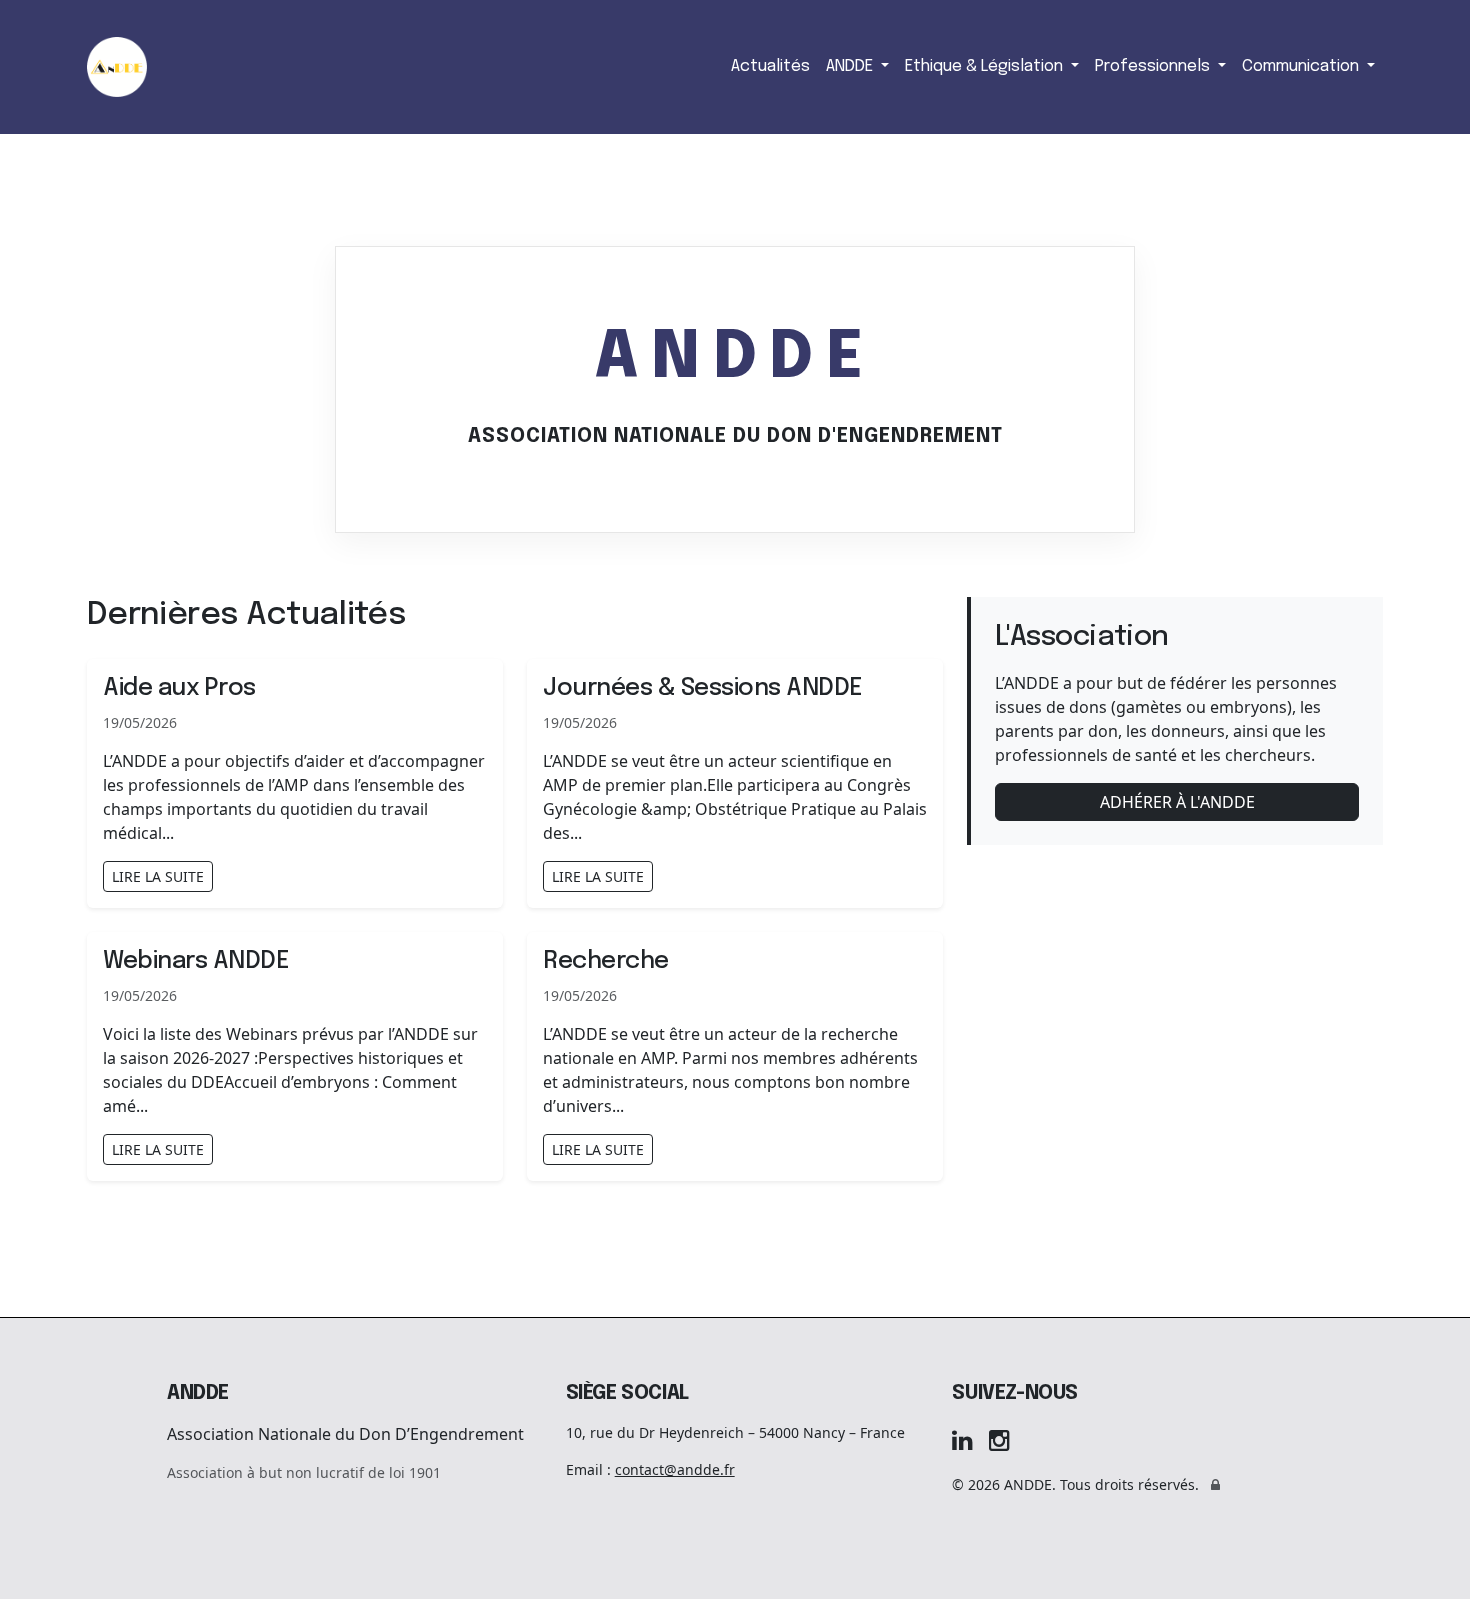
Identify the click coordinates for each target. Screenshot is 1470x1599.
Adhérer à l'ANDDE (1177, 802)
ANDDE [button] (851, 66)
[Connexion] (1215, 1484)
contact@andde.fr (675, 1469)
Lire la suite (158, 876)
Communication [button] (1302, 66)
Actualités (770, 66)
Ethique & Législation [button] (986, 66)
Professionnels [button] (1154, 66)
